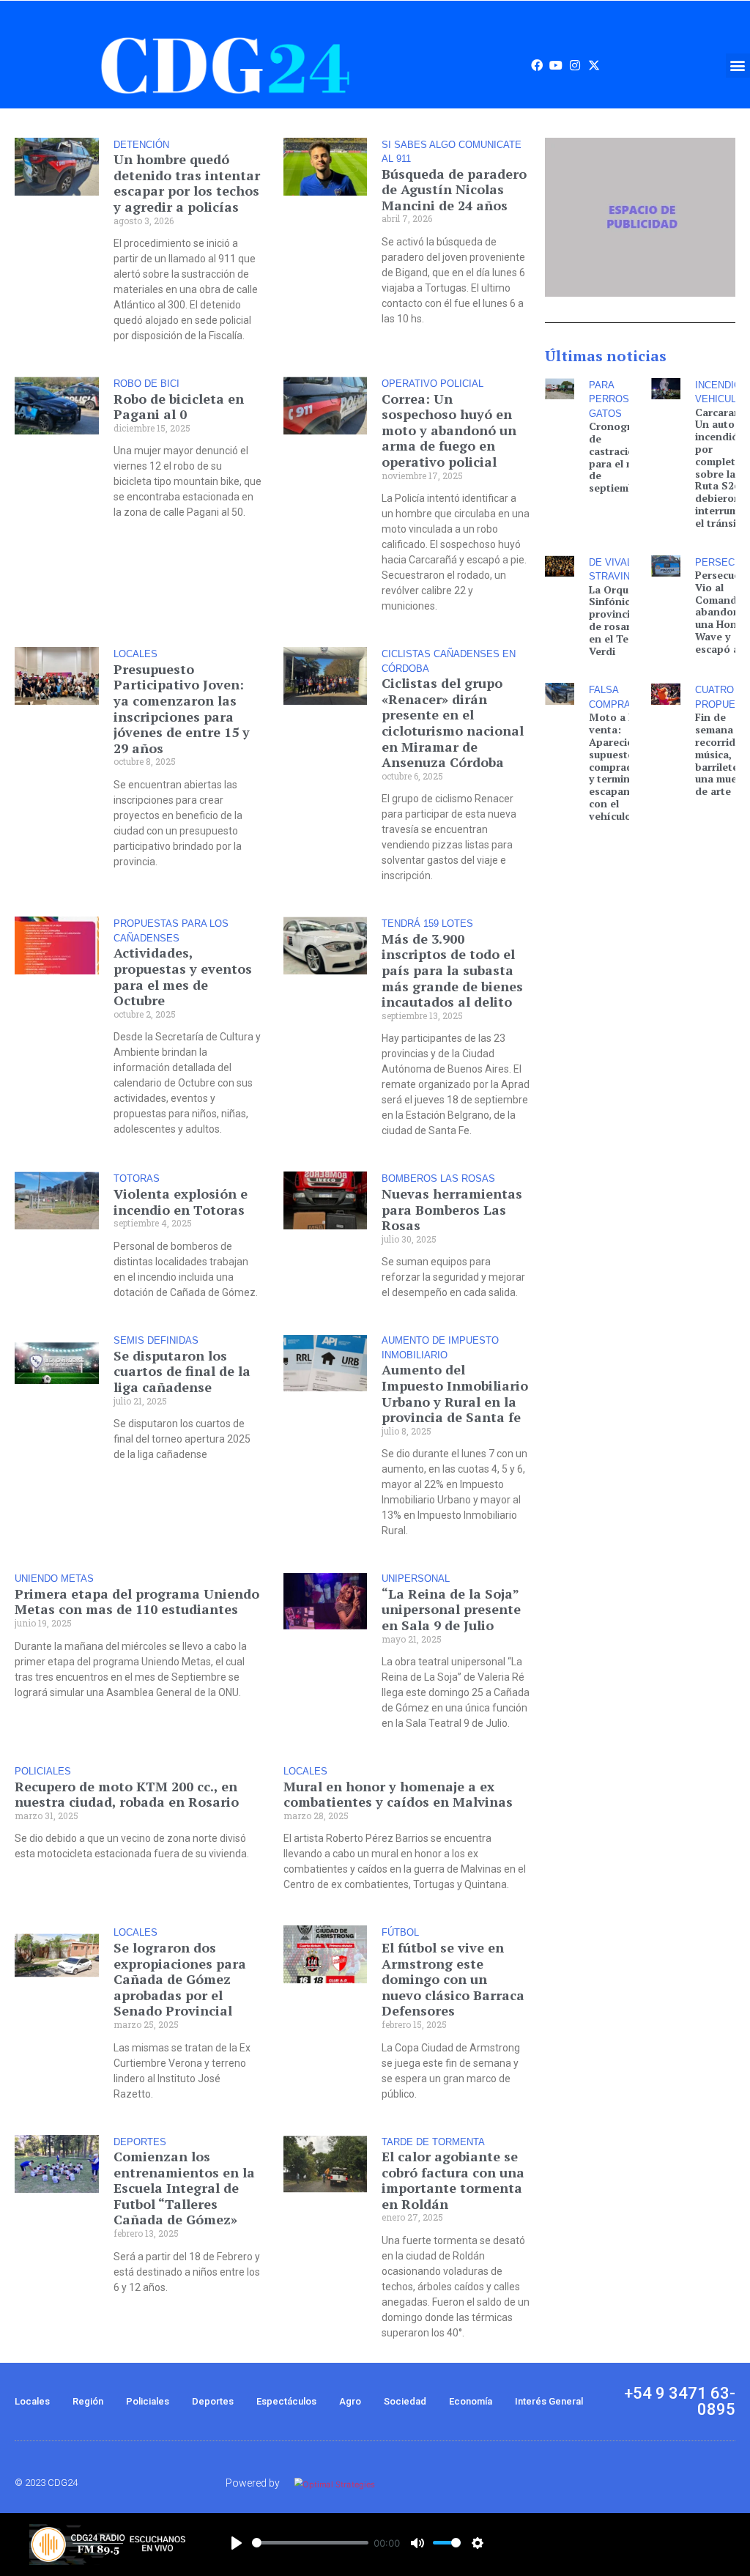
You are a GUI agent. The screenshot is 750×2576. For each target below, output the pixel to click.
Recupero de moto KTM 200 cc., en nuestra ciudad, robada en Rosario (127, 1794)
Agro (350, 2401)
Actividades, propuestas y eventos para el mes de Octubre (183, 976)
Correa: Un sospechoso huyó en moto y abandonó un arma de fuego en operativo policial (449, 430)
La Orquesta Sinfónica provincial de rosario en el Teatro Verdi (619, 620)
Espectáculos (286, 2401)
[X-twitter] (594, 65)
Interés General (549, 2401)
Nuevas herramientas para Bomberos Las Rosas (452, 1209)
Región (88, 2401)
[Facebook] (537, 65)
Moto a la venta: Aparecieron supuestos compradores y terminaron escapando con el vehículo (622, 766)
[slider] (310, 2543)
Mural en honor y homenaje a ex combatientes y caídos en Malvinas (398, 1794)
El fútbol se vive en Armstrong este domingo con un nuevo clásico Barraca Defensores (453, 1979)
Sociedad (405, 2401)
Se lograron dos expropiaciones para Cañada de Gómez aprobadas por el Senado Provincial (180, 1979)
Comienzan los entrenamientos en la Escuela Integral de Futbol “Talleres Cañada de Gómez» (184, 2188)
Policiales (148, 2401)
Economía (471, 2401)
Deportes (213, 2401)
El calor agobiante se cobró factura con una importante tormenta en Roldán (453, 2180)
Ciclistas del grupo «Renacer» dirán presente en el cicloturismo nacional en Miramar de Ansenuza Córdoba (453, 722)
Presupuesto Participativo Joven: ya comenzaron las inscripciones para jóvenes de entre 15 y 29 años (182, 708)
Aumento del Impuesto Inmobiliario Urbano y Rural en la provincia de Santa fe (455, 1393)
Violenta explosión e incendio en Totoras (181, 1202)
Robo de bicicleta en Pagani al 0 (179, 407)
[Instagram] (575, 65)
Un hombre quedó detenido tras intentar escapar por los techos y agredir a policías (187, 183)
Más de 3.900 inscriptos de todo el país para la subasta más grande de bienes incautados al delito (452, 970)
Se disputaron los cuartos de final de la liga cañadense (182, 1371)
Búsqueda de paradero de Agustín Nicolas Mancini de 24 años (454, 189)
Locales (32, 2401)
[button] (738, 66)
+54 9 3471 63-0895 (680, 2401)
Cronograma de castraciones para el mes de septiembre (620, 457)
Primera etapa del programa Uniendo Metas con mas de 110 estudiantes (137, 1602)
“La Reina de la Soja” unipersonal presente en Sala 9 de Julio (451, 1609)
